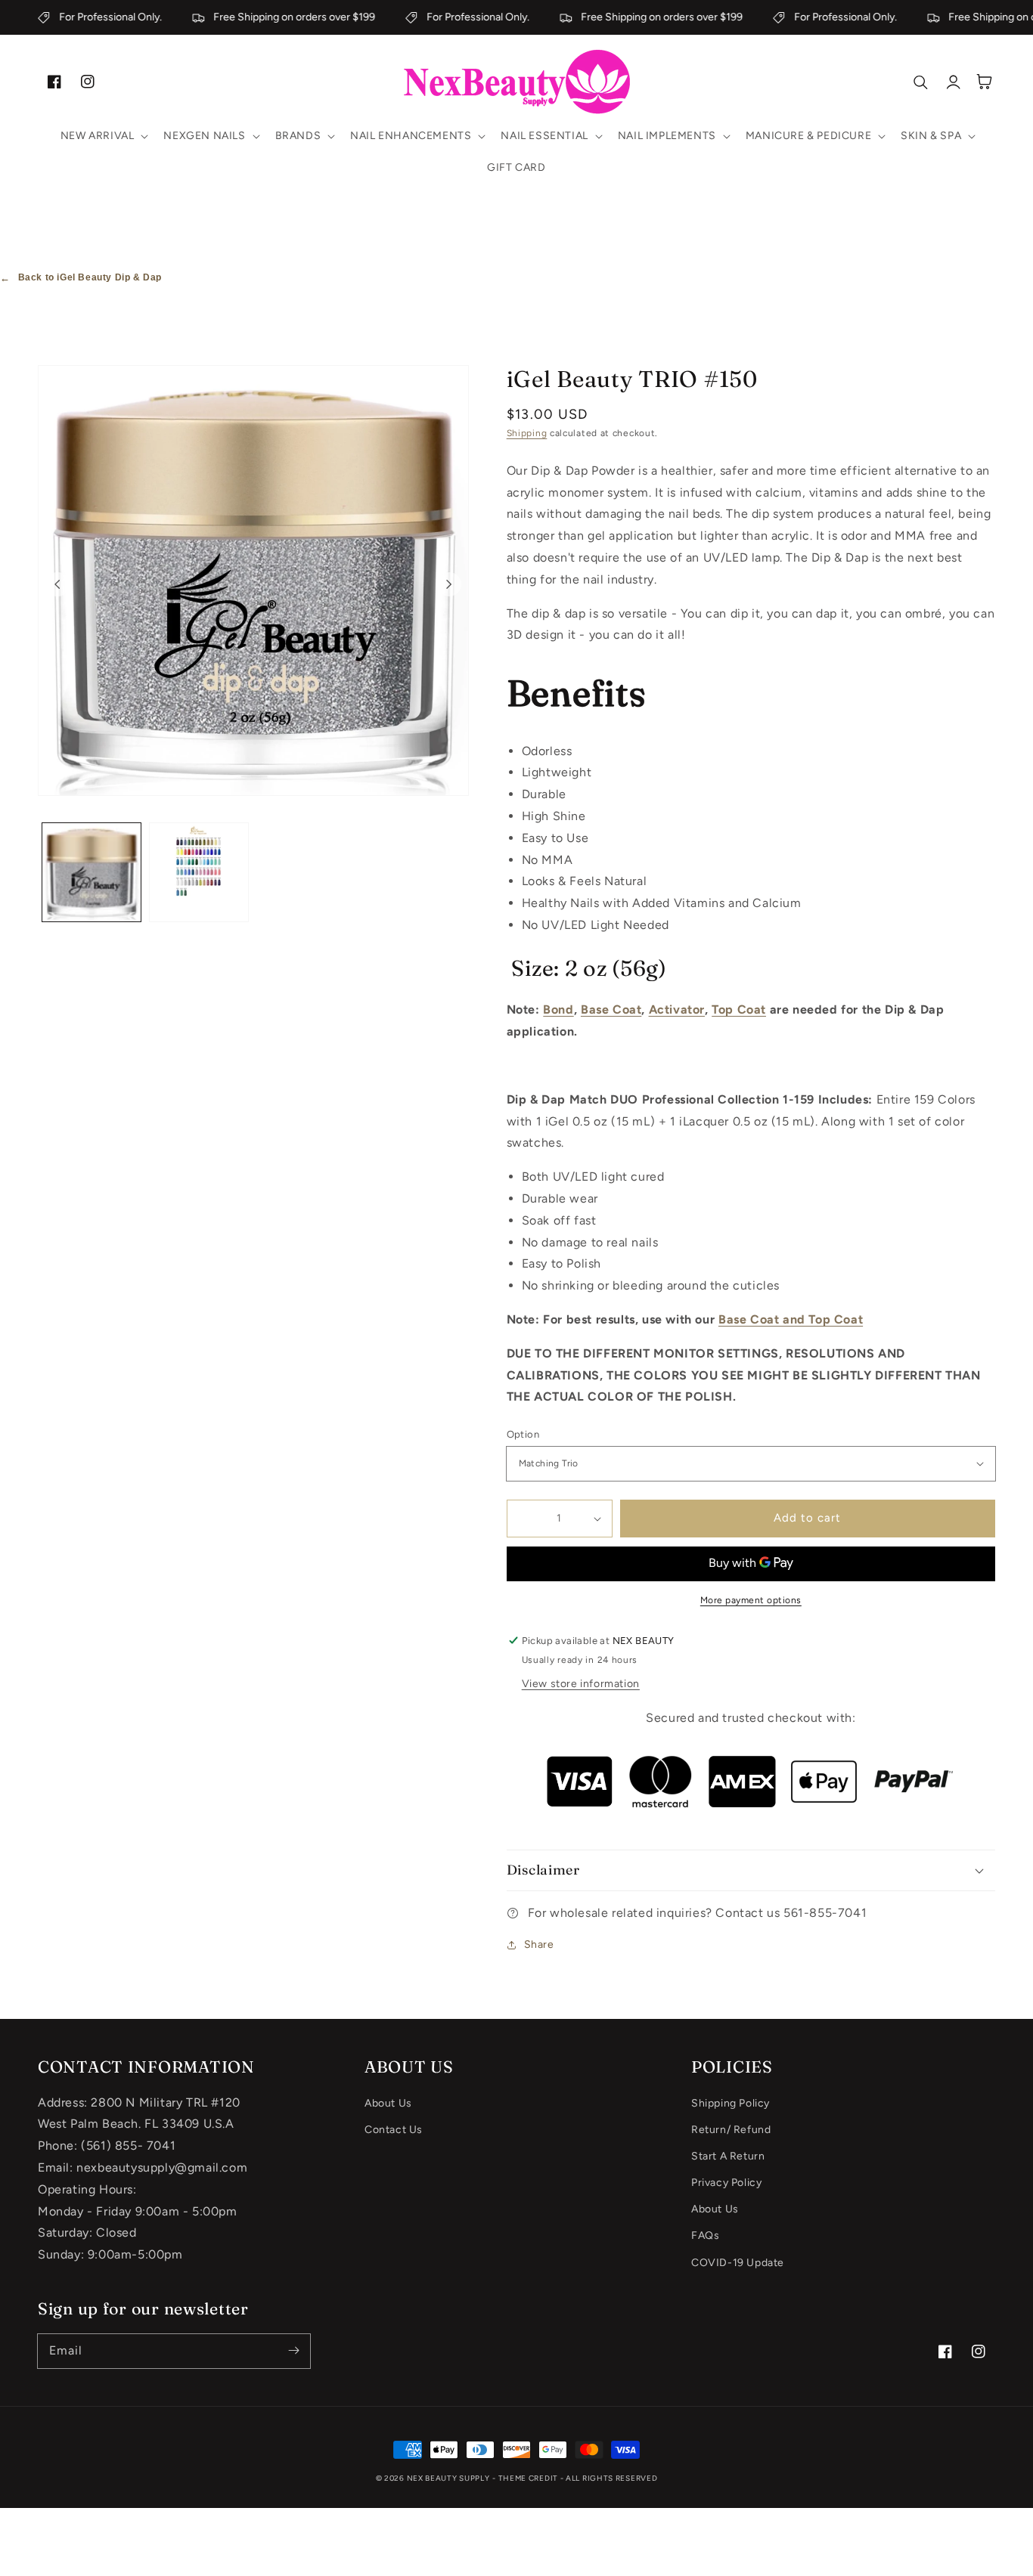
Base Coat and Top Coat (791, 1319)
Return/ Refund (731, 2130)
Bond (558, 1009)
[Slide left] (57, 584)
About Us (388, 2103)
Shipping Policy (731, 2103)
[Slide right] (449, 584)
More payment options (751, 1600)
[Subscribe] (293, 2351)
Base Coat (611, 1009)
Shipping (527, 433)
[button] (103, 136)
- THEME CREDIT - (529, 2478)
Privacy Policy (726, 2183)
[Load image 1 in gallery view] (92, 872)
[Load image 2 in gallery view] (199, 872)
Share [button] (539, 1944)
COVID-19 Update (738, 2263)
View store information (581, 1684)
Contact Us (394, 2130)
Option (523, 1434)
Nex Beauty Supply (448, 2478)
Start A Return (728, 2156)
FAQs (705, 2235)
